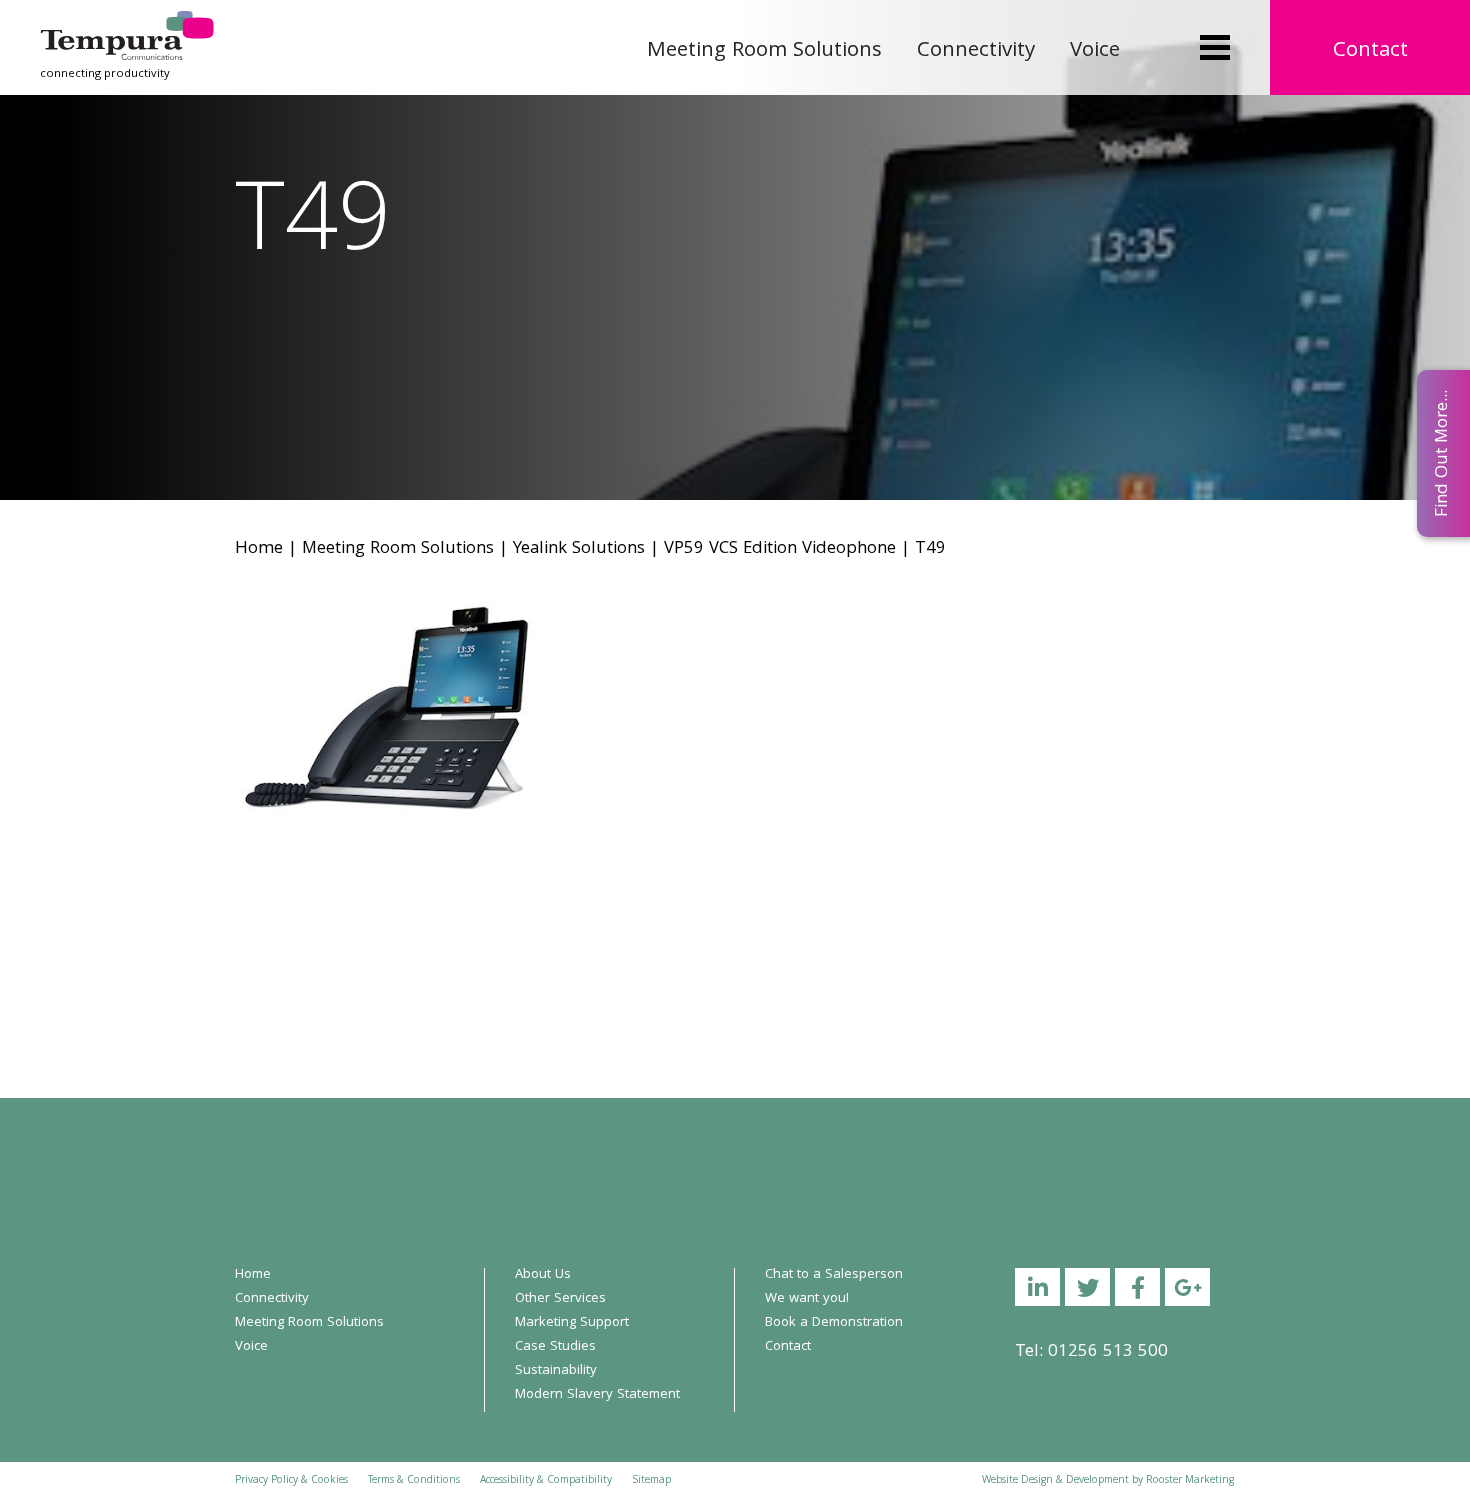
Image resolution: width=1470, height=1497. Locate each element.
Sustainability (556, 1371)
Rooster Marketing (1190, 1481)
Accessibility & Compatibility (546, 1481)
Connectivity (976, 51)
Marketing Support (572, 1323)
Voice (1095, 51)
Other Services (560, 1299)
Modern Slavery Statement (597, 1395)
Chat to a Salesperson (834, 1275)
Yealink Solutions (579, 549)
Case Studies (555, 1347)
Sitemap (651, 1481)
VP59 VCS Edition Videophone (780, 549)
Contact (1370, 51)
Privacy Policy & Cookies (291, 1481)
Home (259, 549)
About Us (543, 1275)
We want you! (807, 1299)
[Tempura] (127, 24)
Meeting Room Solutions (764, 51)
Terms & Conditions (414, 1481)
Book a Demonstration (834, 1323)
